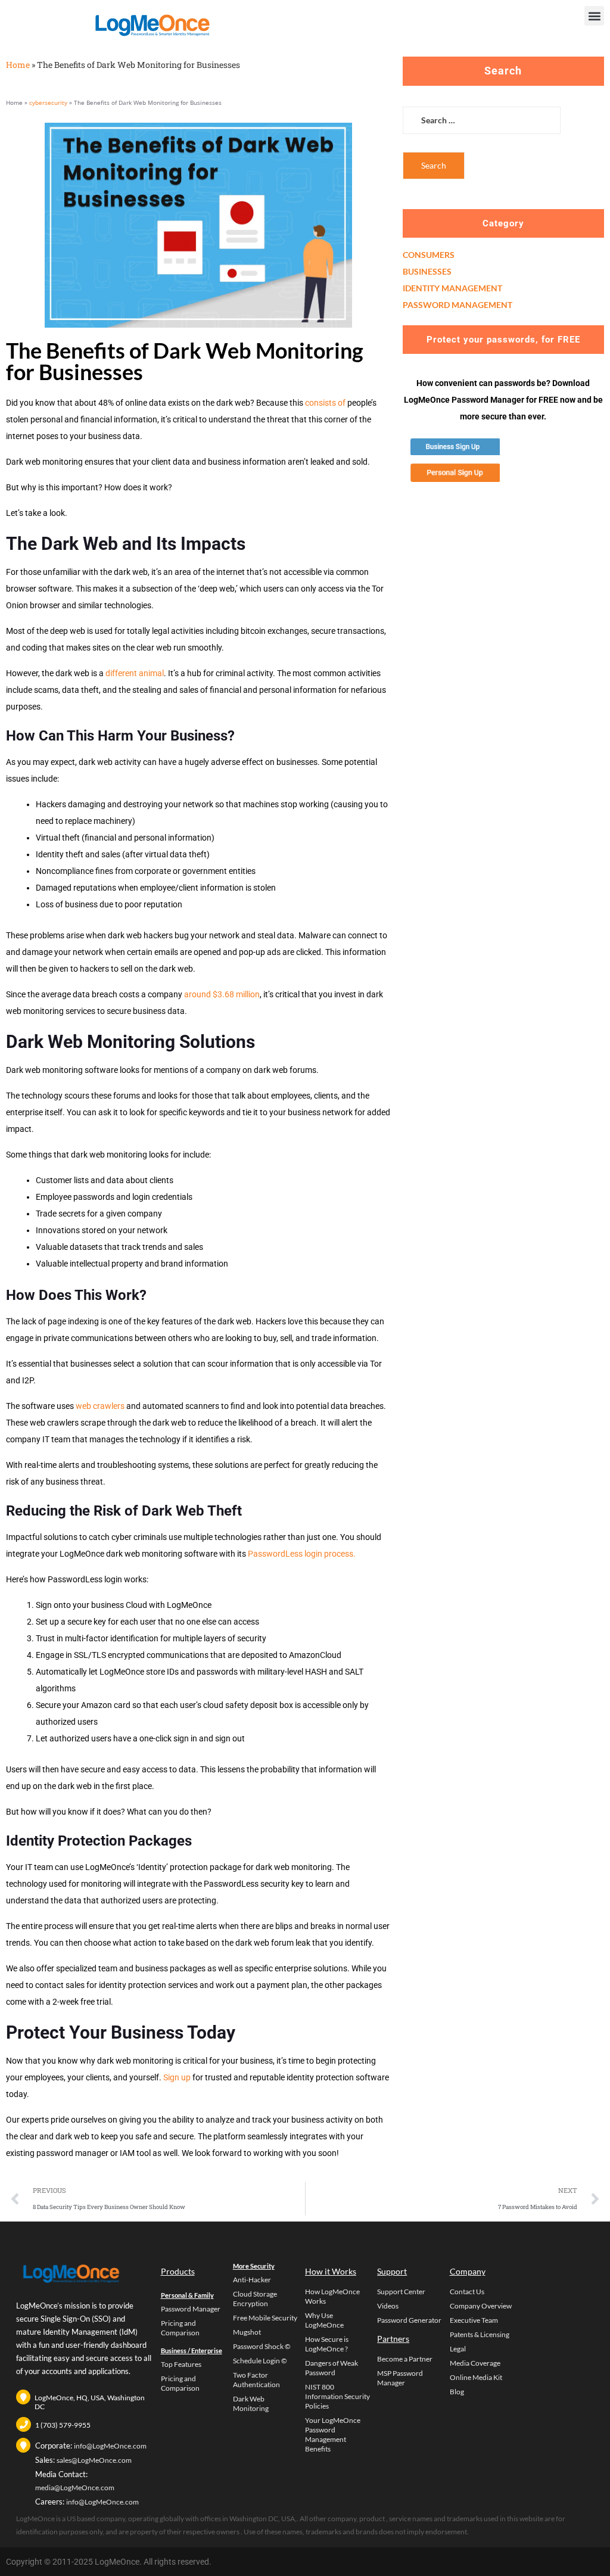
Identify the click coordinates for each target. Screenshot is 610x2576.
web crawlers (100, 1406)
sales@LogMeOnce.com (94, 2460)
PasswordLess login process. (302, 1554)
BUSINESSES (427, 271)
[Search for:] (482, 129)
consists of (325, 403)
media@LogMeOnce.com (75, 2488)
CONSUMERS (429, 255)
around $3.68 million (222, 994)
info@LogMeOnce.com (110, 2446)
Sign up (177, 2077)
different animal (135, 673)
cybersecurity (48, 102)
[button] (594, 16)
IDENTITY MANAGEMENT (452, 288)
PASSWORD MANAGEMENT (457, 305)
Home (18, 65)
